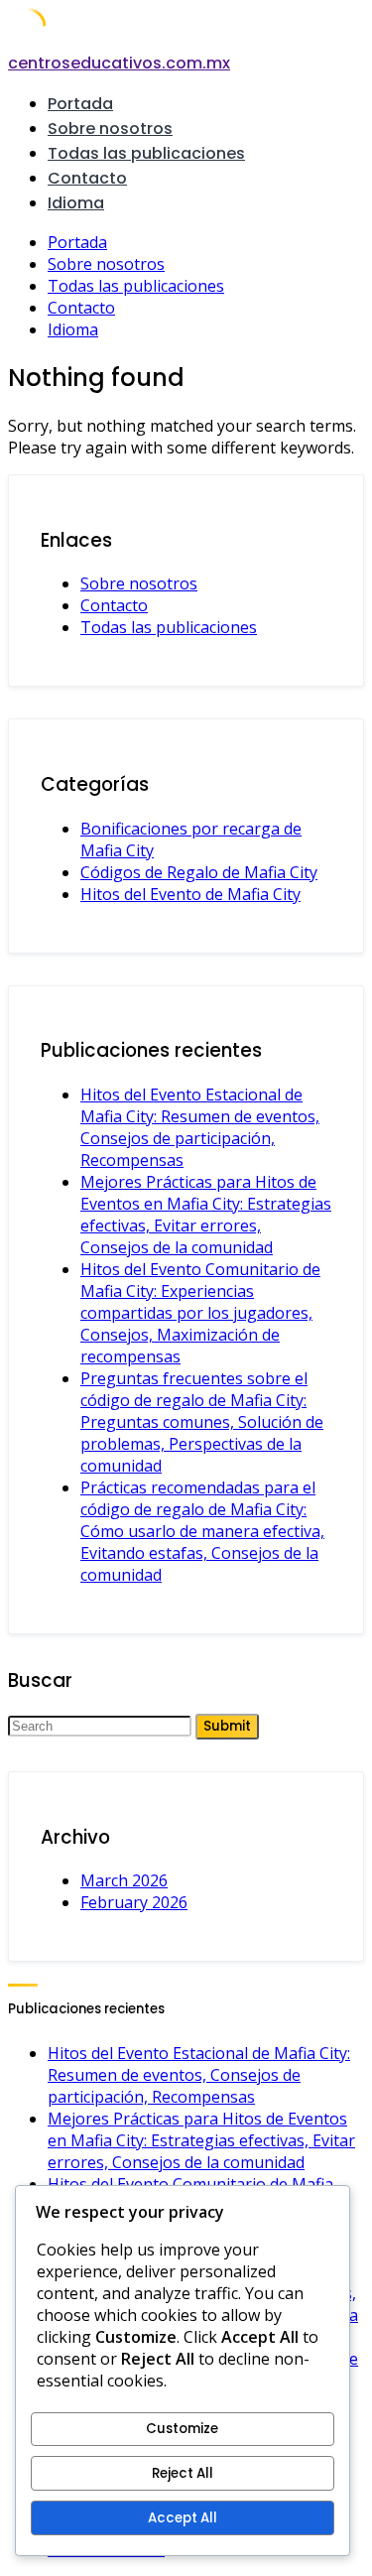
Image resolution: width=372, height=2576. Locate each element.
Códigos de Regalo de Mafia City (199, 872)
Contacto (87, 178)
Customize (182, 2429)
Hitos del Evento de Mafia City (190, 894)
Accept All (183, 2518)
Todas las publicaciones (146, 153)
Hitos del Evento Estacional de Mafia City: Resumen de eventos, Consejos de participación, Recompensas (200, 1127)
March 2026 (124, 1880)
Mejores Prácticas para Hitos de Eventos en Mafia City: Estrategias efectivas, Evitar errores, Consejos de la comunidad (206, 1215)
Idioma (76, 203)
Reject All (183, 2473)
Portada (80, 104)
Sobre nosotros (110, 129)
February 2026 (134, 1902)
